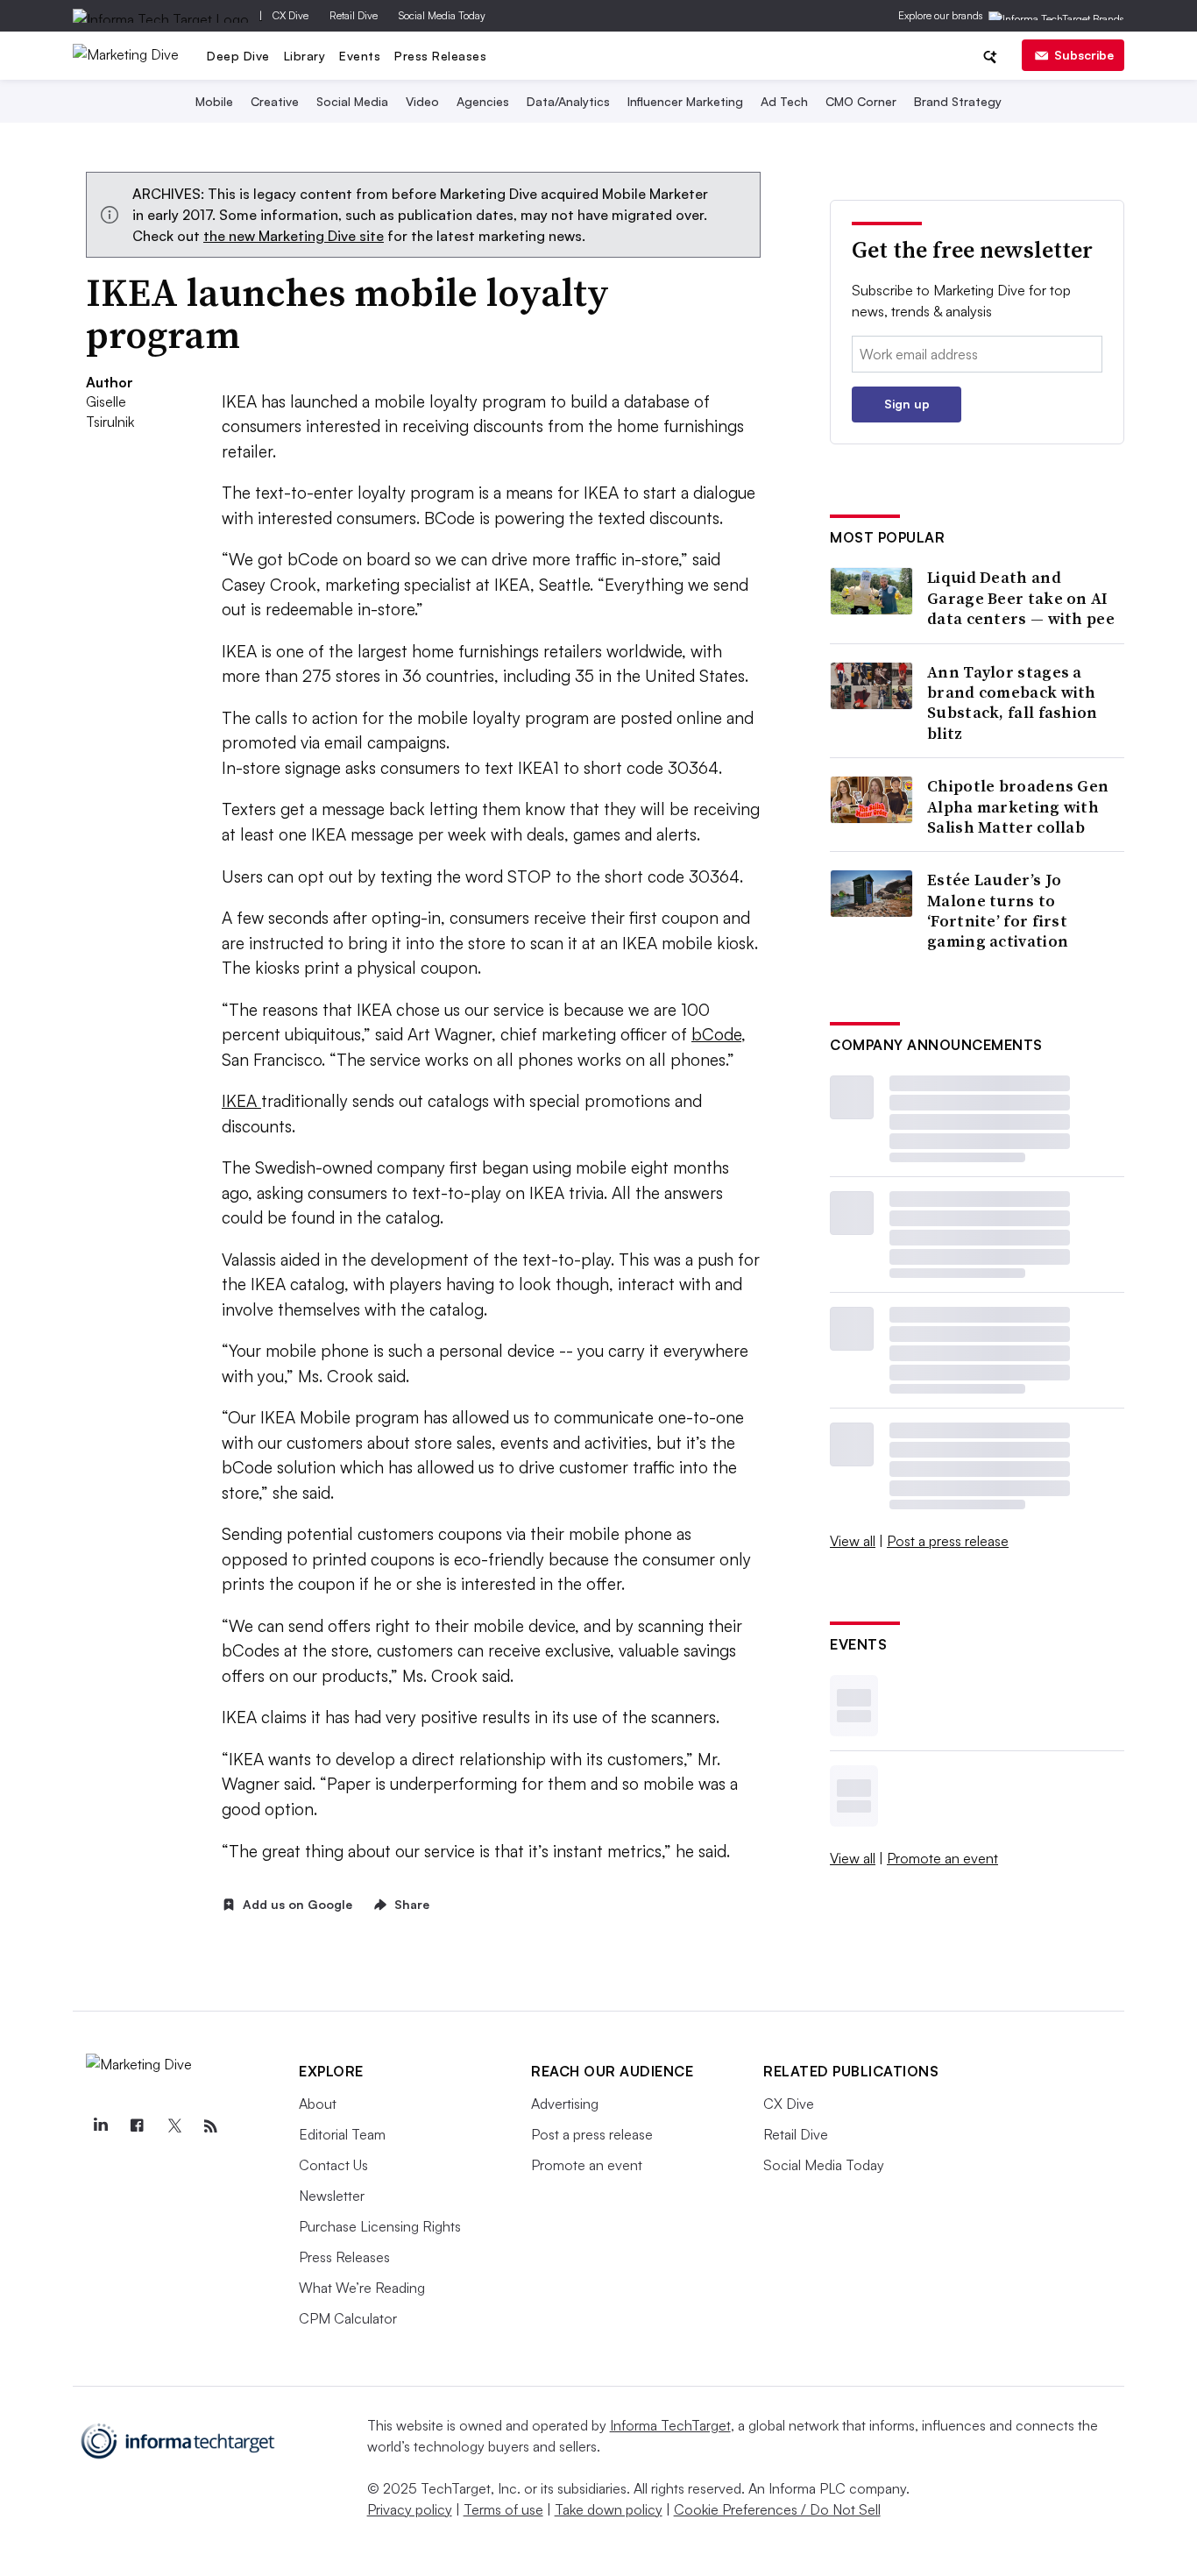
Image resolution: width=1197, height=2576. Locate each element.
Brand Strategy (958, 101)
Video (422, 101)
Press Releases (440, 56)
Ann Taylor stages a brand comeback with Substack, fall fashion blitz (1013, 703)
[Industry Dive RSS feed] (210, 2126)
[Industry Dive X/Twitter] (174, 2126)
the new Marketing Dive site (294, 236)
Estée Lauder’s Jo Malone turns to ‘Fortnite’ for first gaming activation (998, 911)
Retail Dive (354, 15)
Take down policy (609, 2509)
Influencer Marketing (685, 101)
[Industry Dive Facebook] (137, 2126)
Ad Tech (784, 101)
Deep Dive (238, 56)
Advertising (565, 2104)
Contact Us (333, 2165)
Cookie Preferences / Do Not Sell (777, 2509)
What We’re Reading (362, 2288)
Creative (275, 101)
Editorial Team (342, 2134)
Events (360, 56)
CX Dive (290, 15)
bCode (716, 1034)
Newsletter (332, 2196)
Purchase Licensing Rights (380, 2226)
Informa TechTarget (670, 2425)
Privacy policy (410, 2509)
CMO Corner (861, 101)
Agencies (483, 101)
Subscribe (1084, 55)
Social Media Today (442, 15)
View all (853, 1541)
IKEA (241, 1101)
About (318, 2104)
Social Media (352, 101)
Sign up (907, 404)
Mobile (214, 101)
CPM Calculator (348, 2318)
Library (305, 56)
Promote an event (942, 1858)
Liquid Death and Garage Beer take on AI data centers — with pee (1021, 598)
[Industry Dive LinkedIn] (100, 2126)
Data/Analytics (568, 101)
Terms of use (503, 2509)
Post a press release (948, 1541)
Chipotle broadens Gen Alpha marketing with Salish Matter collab (1018, 806)
